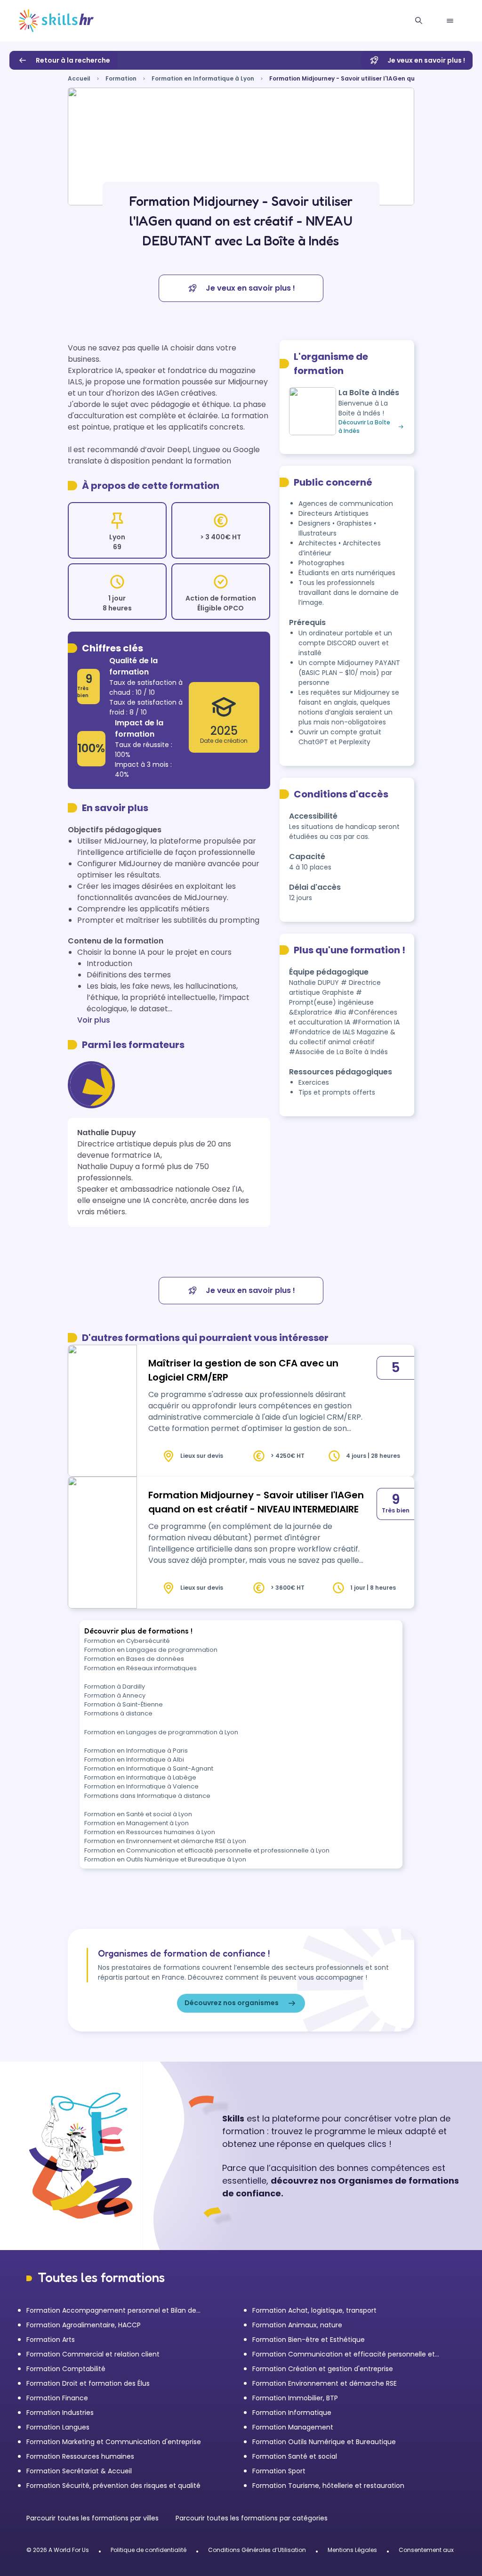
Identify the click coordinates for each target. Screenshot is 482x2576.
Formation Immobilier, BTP (295, 2398)
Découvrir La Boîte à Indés (364, 427)
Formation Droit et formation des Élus (88, 2383)
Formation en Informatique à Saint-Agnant (149, 1768)
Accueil (79, 78)
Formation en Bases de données (134, 1659)
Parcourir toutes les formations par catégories (252, 2518)
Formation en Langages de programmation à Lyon (161, 1732)
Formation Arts (51, 2340)
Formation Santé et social (295, 2456)
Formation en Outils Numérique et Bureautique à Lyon (165, 1859)
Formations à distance (118, 1713)
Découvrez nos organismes (232, 2003)
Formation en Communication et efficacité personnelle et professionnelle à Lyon (207, 1850)
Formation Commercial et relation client (93, 2354)
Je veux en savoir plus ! (426, 60)
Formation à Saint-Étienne (124, 1704)
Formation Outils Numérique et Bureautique (324, 2442)
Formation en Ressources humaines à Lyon (150, 1832)
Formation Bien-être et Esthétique (309, 2340)
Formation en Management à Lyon (137, 1823)
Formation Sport (279, 2471)
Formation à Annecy (115, 1695)
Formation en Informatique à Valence (141, 1786)
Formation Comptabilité (66, 2369)
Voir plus (94, 1020)
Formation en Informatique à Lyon (203, 78)
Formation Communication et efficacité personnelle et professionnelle (344, 2354)
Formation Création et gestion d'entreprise (323, 2369)
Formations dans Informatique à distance (147, 1796)
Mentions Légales (352, 2550)
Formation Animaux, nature (297, 2325)
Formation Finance (57, 2398)
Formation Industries (60, 2413)
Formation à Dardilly (115, 1686)
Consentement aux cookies (438, 2550)
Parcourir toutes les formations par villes (93, 2518)
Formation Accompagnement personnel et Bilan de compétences (111, 2311)
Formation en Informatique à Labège (140, 1777)
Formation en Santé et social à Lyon (138, 1814)
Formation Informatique (292, 2413)
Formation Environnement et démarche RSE (325, 2383)
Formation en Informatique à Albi (134, 1759)
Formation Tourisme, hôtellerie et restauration (328, 2486)
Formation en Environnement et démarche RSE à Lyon (165, 1841)
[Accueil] (56, 21)
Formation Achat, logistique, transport (314, 2310)
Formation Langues (58, 2427)
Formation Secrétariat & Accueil (79, 2471)
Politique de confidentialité (149, 2550)
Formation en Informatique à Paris (136, 1751)
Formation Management (293, 2427)
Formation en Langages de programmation (151, 1650)
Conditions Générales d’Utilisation (257, 2550)
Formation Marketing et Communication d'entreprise (114, 2442)
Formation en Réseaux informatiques (141, 1668)
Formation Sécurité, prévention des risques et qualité (113, 2486)
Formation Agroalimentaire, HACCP (84, 2325)
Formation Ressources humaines (80, 2456)
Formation (121, 78)
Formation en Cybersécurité (127, 1641)
